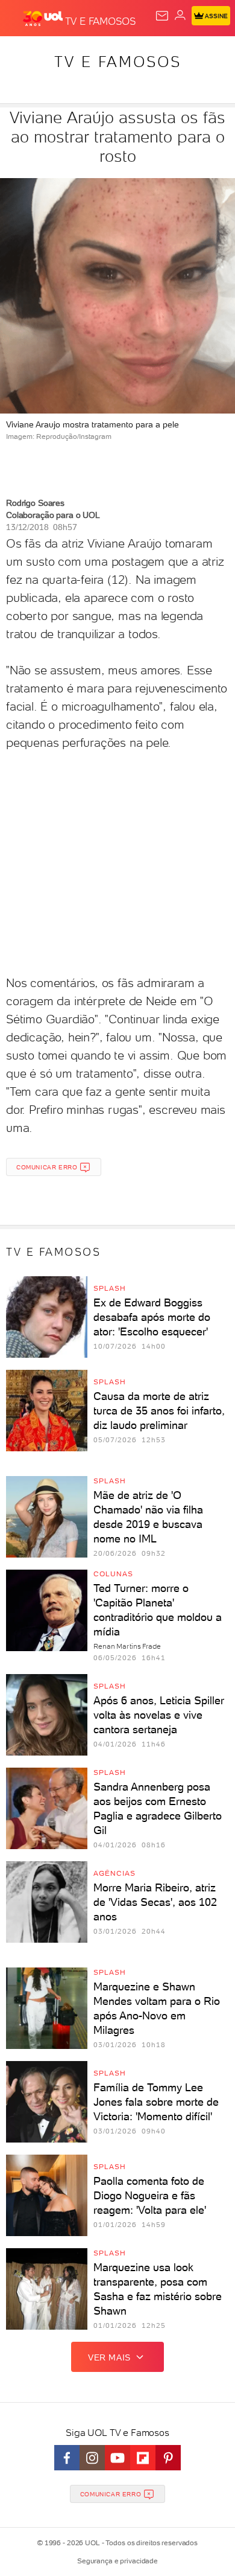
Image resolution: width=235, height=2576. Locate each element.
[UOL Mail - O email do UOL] (162, 16)
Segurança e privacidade (117, 2561)
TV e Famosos (118, 62)
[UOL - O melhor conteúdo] (44, 19)
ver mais (109, 2357)
